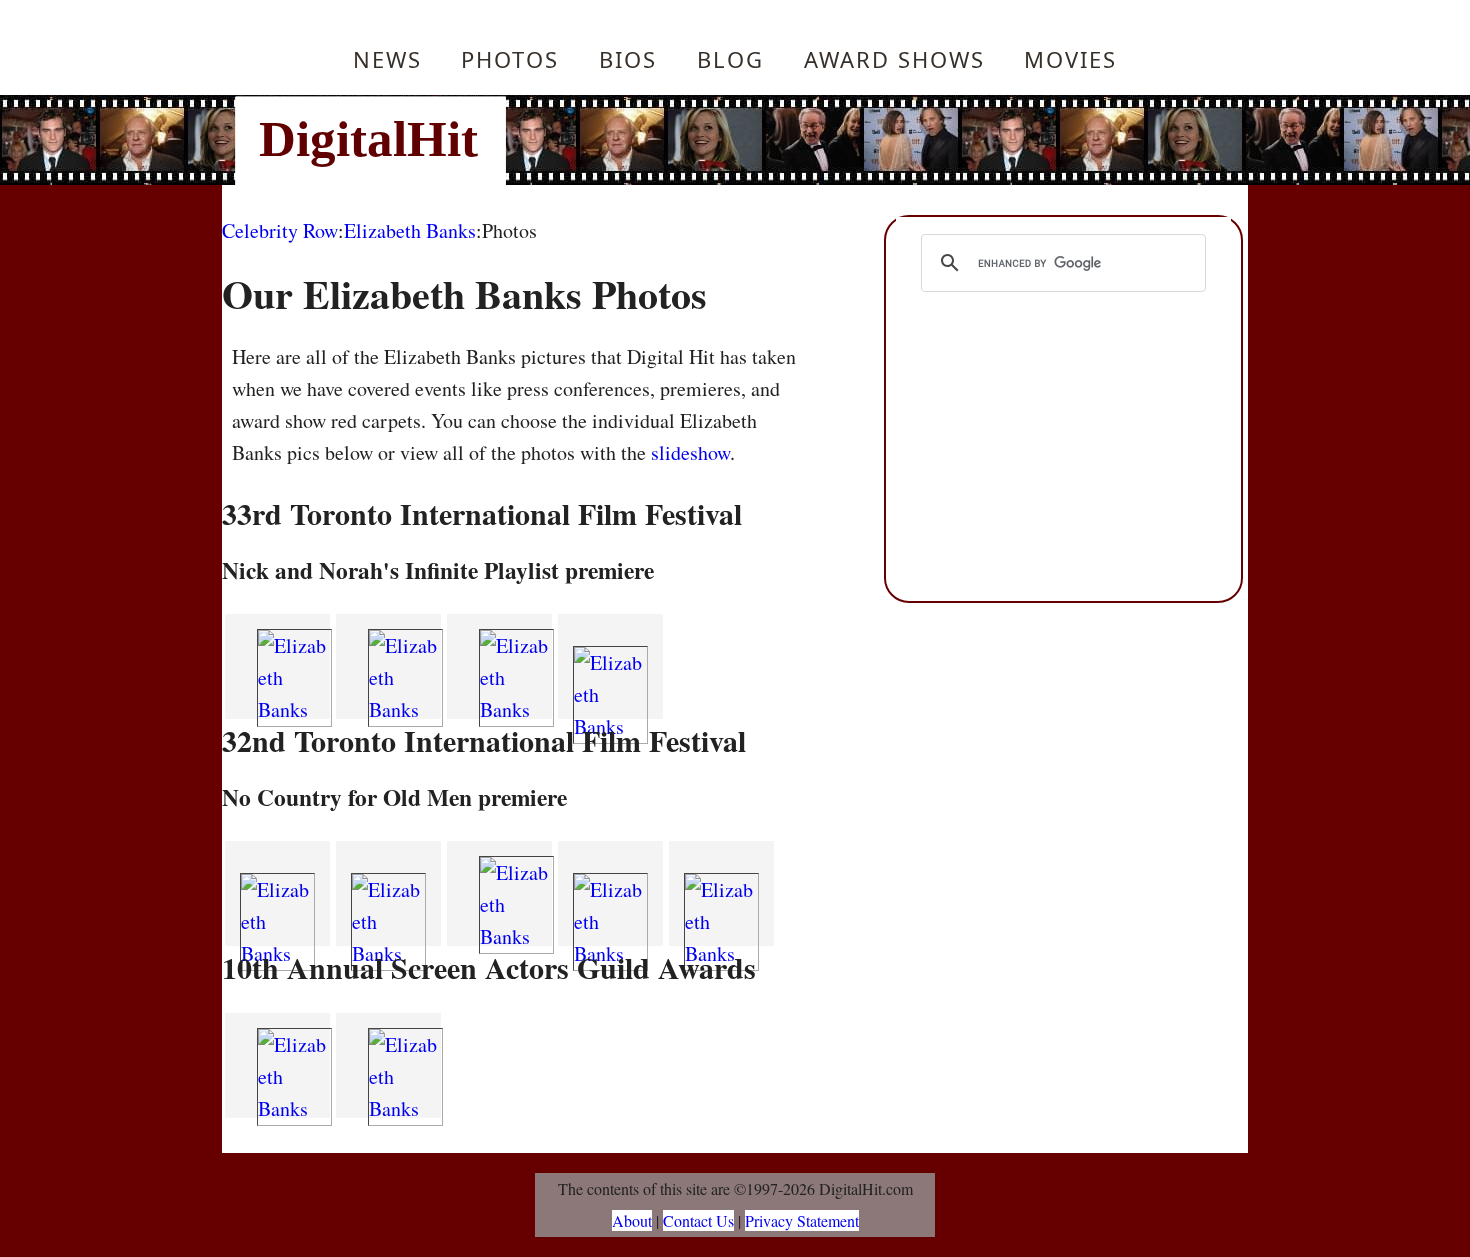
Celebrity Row (280, 230)
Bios (628, 59)
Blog (730, 59)
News (387, 59)
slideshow (690, 452)
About (632, 1220)
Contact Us (698, 1220)
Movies (1070, 59)
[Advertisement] (870, 140)
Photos (510, 59)
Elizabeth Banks (410, 230)
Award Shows (894, 59)
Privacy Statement (802, 1220)
